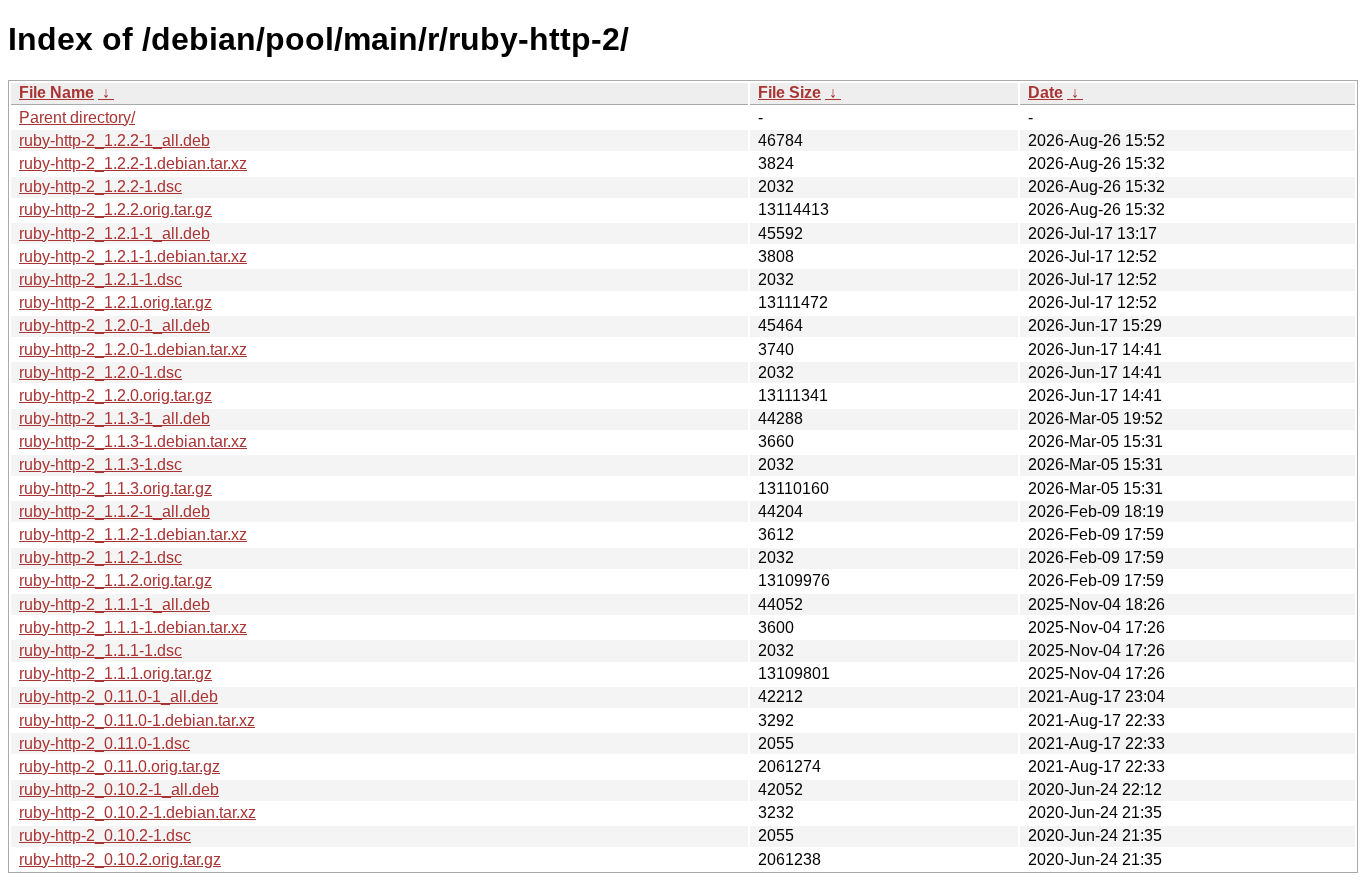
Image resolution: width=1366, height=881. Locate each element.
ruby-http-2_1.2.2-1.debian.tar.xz (133, 163)
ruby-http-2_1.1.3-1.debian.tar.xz (133, 441)
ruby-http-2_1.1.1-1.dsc (100, 650)
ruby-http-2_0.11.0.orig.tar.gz (119, 766)
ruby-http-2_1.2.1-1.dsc (100, 279)
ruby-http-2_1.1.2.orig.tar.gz (115, 580)
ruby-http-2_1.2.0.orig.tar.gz (115, 395)
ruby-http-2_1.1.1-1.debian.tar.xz (133, 627)
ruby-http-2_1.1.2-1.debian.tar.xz (133, 534)
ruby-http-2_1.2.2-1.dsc (100, 186)
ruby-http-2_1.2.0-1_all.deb (114, 325)
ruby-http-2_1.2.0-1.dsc (100, 372)
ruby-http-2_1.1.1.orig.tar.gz (115, 673)
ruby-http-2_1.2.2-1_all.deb (114, 140)
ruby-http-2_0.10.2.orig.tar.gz (120, 859)
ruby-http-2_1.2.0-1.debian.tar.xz (133, 349)
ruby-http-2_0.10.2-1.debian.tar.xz (137, 812)
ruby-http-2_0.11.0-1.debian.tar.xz (137, 720)
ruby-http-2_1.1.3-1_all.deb (114, 418)
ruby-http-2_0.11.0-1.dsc (104, 743)
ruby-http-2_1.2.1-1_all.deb (114, 233)
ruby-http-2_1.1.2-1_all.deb (114, 511)
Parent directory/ (77, 117)
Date (1045, 92)
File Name (56, 92)
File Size (789, 92)
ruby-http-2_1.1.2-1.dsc (100, 557)
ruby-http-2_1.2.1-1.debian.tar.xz (133, 256)
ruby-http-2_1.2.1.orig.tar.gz (115, 302)
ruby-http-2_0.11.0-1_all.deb (118, 696)
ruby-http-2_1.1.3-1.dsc (100, 464)
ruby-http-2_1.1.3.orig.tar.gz (115, 488)
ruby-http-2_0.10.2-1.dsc (105, 835)
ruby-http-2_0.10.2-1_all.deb (119, 789)
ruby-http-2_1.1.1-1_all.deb (114, 604)
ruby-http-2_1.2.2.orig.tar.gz (115, 209)
